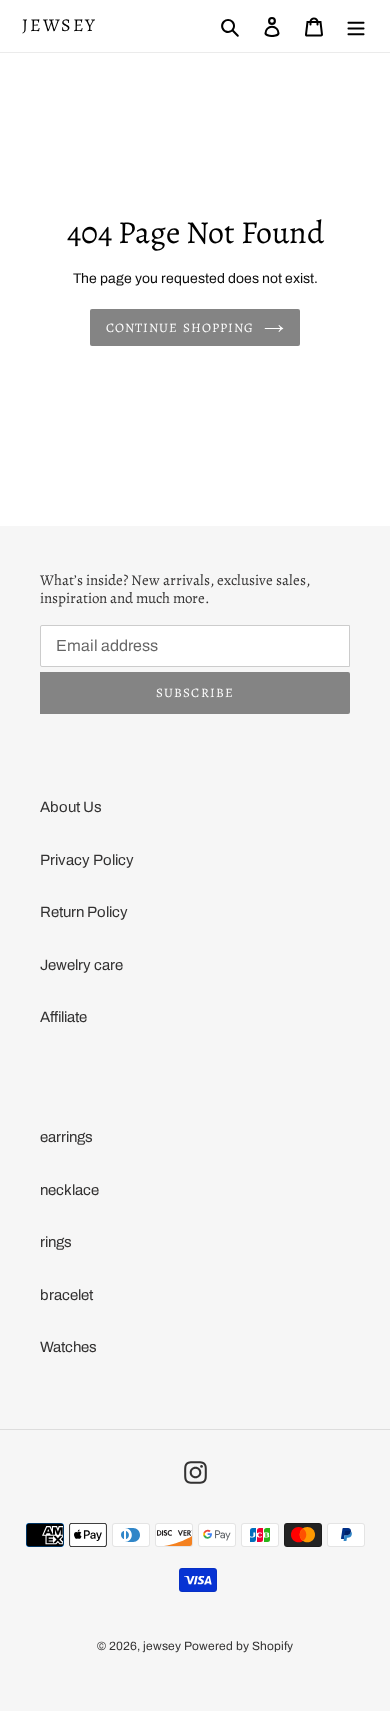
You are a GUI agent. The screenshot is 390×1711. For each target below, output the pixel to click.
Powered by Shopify (238, 1646)
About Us (71, 807)
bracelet (66, 1295)
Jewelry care (81, 965)
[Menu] (356, 26)
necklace (69, 1190)
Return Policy (84, 912)
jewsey (59, 26)
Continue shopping (180, 327)
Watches (68, 1347)
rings (56, 1242)
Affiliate (63, 1017)
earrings (66, 1137)
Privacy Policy (87, 860)
